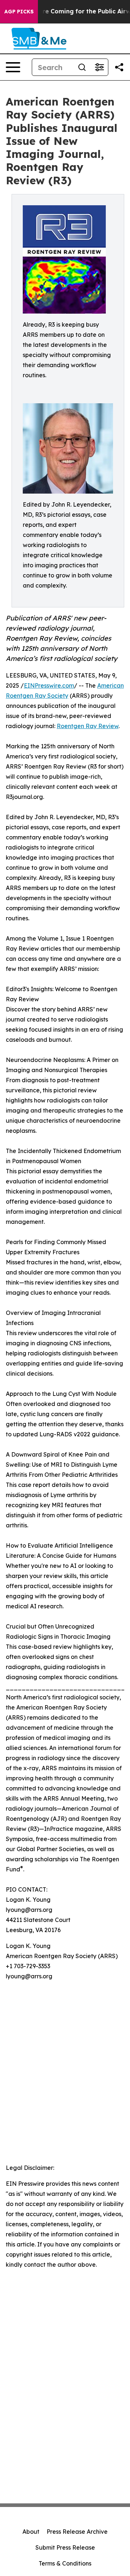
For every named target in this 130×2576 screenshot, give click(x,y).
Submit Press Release (65, 2547)
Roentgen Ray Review (88, 726)
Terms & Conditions (65, 2563)
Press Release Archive (77, 2532)
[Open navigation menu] (13, 67)
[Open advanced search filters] (99, 67)
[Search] (82, 67)
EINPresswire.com (49, 685)
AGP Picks (19, 12)
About (31, 2532)
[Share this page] (119, 67)
